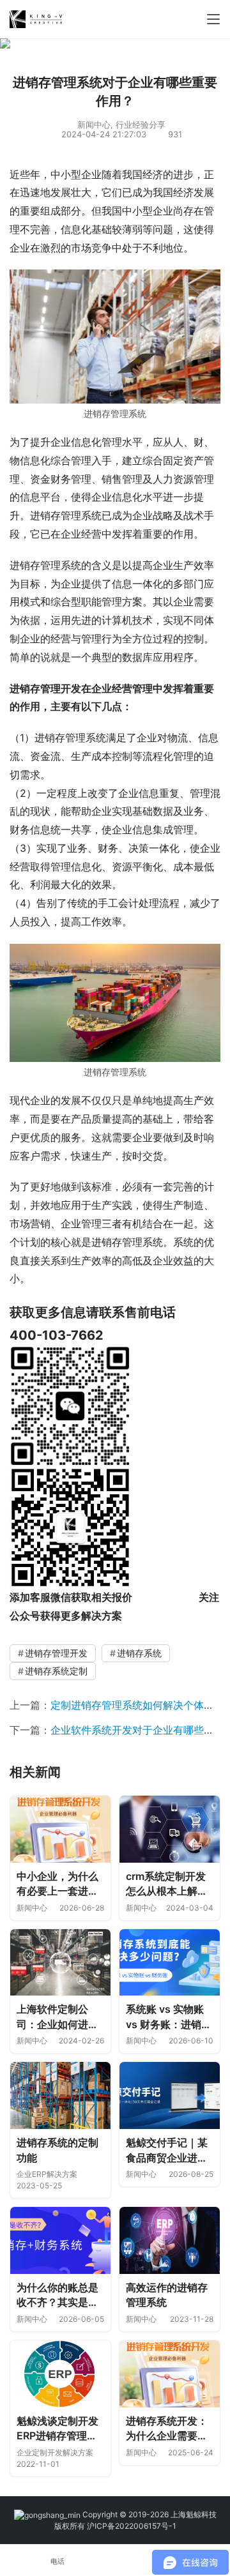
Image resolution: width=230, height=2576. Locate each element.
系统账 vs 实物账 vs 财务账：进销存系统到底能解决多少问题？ (169, 2017)
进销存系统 (139, 1653)
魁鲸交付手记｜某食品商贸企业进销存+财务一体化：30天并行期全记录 (168, 2151)
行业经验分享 (141, 125)
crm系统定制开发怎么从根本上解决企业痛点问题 (167, 1884)
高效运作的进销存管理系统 (167, 2295)
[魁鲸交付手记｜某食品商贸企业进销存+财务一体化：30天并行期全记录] (170, 2095)
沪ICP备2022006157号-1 (132, 2526)
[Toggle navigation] (213, 19)
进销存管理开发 (56, 1653)
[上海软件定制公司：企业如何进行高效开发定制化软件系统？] (60, 1963)
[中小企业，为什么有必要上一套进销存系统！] (60, 1829)
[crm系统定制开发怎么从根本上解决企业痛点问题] (170, 1829)
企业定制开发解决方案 (55, 2452)
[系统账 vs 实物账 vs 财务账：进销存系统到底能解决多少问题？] (170, 1963)
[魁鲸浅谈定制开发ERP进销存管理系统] (60, 2374)
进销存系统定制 (56, 1671)
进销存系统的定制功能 (57, 2150)
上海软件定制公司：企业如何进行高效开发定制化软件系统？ (57, 2017)
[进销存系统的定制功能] (60, 2095)
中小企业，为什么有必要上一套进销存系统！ (57, 1884)
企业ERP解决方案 (47, 2174)
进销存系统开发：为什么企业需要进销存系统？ (167, 2429)
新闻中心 (94, 125)
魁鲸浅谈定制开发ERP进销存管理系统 (57, 2429)
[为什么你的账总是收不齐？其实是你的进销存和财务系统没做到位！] (60, 2240)
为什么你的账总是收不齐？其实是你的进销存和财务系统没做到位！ (57, 2296)
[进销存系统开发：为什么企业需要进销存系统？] (170, 2374)
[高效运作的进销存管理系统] (170, 2240)
